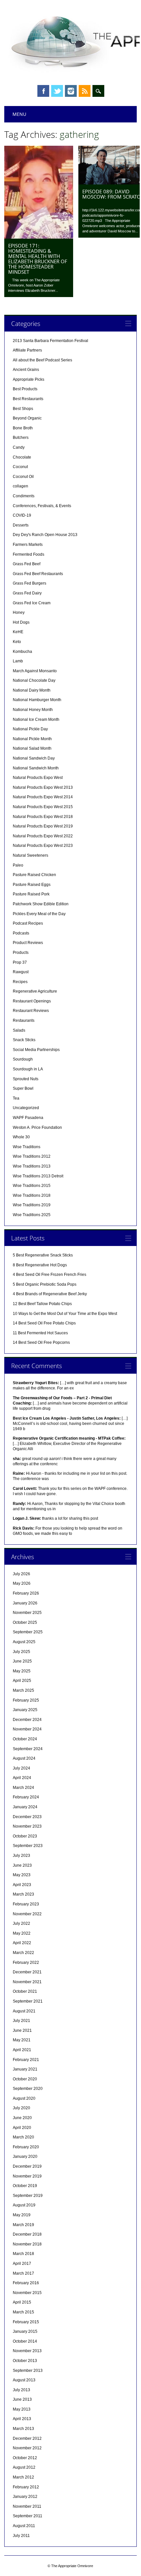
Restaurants (24, 1020)
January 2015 (25, 2331)
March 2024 (23, 1788)
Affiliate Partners (27, 350)
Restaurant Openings (32, 1001)
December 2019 (27, 2166)
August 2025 (24, 1642)
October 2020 (25, 2079)
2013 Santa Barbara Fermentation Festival (50, 341)
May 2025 (22, 1671)
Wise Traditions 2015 (32, 1186)
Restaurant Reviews (31, 1011)
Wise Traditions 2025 (32, 1215)
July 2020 (21, 2108)
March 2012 (23, 2477)
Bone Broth (23, 428)
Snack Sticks (24, 1040)
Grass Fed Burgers (30, 583)
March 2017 (23, 2273)
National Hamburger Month (37, 700)
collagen (20, 486)
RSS (85, 91)
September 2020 (28, 2089)
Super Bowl (23, 1088)
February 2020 (26, 2147)
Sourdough (23, 1059)
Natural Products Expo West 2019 (43, 826)
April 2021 (22, 2050)
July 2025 (21, 1652)
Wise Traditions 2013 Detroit (38, 1176)
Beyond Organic (27, 418)
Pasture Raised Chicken (34, 875)
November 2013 (27, 2351)
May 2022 (22, 1933)
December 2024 (27, 1720)
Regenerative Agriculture (35, 991)
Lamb (18, 661)
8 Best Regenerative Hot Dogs (40, 1265)
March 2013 (23, 2429)
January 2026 (25, 1603)
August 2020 (24, 2098)
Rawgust (21, 972)
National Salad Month (32, 748)
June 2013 (22, 2399)
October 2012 (25, 2458)
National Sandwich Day (34, 758)
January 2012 (25, 2497)
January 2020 (25, 2157)
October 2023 (25, 1836)
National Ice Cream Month (36, 719)
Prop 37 (20, 962)
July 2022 (21, 1923)
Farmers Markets (28, 545)
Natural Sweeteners (30, 855)
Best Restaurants (28, 399)
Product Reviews (28, 943)
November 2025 (27, 1613)
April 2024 (22, 1778)
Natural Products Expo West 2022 (43, 836)
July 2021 (21, 2021)
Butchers (21, 438)
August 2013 (24, 2380)
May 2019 (22, 2215)
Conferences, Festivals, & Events (42, 506)
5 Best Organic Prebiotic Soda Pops (45, 1284)
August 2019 (24, 2205)
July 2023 (21, 1856)
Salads (19, 1030)
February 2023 (26, 1904)
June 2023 (22, 1865)
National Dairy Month (32, 690)
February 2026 (26, 1593)
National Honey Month (33, 710)
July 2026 (21, 1574)
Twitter (57, 91)
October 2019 (25, 2186)
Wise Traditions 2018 (32, 1195)
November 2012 (27, 2448)
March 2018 (23, 2254)
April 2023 (22, 1885)
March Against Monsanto (35, 671)
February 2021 (26, 2060)
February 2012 (26, 2487)
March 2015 (23, 2312)
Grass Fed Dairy (27, 593)
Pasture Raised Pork (31, 894)
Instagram (71, 91)
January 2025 (25, 1710)
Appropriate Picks (29, 379)
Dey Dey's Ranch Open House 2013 (45, 535)
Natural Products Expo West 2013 (43, 787)
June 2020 (22, 2118)
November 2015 (27, 2293)
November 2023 (27, 1826)
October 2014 (25, 2341)
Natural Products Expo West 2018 (43, 817)
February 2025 (26, 1700)
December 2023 (27, 1817)
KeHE (18, 632)
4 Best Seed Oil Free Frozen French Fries (50, 1275)
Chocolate (22, 457)
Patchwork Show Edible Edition (41, 904)
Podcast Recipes (28, 923)
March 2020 (23, 2137)
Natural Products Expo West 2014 (43, 797)
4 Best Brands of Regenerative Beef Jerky (50, 1294)
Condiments (24, 496)
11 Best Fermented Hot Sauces (40, 1333)
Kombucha (22, 652)
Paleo (18, 865)
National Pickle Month (32, 739)
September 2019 (28, 2196)
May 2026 (22, 1583)
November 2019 (27, 2176)
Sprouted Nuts (26, 1079)
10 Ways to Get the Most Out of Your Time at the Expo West (65, 1314)
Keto (17, 642)
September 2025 (28, 1632)
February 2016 (26, 2283)
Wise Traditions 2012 (32, 1156)
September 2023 (28, 1846)
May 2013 (22, 2409)
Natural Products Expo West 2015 (43, 807)
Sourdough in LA (28, 1069)
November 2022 (27, 1914)
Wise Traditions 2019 (32, 1205)
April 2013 (22, 2419)
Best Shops (23, 409)
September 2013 (28, 2371)
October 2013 (25, 2361)
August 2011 (24, 2526)
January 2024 (25, 1807)
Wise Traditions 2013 (32, 1166)
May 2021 (22, 2040)
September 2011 (28, 2516)
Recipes (20, 982)
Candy (19, 447)
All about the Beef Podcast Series (42, 360)
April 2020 (22, 2128)
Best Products (25, 389)
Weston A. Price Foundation (37, 1127)
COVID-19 (22, 515)
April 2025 (22, 1681)
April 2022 (22, 1943)
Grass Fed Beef (27, 564)
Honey (19, 612)
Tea (16, 1098)
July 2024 (21, 1768)
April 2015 (22, 2302)
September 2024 (28, 1749)
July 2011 (21, 2536)
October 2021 (25, 1991)
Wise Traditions (27, 1147)
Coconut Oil (23, 477)
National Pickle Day (30, 729)
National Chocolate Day (34, 680)
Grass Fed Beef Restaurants (38, 574)
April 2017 (22, 2264)
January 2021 (25, 2069)
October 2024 (25, 1739)
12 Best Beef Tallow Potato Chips (42, 1304)
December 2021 (27, 1972)
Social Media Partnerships (36, 1050)
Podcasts (21, 933)
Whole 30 (21, 1137)
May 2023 (22, 1875)
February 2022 (26, 1963)
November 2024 (27, 1729)
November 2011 (27, 2506)
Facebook (43, 91)
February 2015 (26, 2322)
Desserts (21, 525)
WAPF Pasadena (28, 1118)
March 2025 (23, 1690)
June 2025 (22, 1661)
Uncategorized (26, 1108)
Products (21, 953)
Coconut (20, 467)
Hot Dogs (21, 622)
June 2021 (22, 2030)
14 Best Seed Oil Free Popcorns (41, 1342)
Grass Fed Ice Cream (32, 603)
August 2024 (24, 1758)
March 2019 (23, 2225)
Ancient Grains (26, 370)
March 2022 (23, 1953)
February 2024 (26, 1797)
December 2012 (27, 2438)
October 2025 (25, 1622)
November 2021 (27, 1982)
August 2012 (24, 2467)
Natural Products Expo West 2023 (43, 846)
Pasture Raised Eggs (32, 885)
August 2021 (24, 2011)
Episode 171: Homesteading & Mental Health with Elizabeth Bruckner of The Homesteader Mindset (38, 259)
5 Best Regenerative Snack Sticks (43, 1255)
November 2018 (27, 2244)
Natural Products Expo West (38, 778)
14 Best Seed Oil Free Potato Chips (44, 1323)
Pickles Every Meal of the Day (39, 914)
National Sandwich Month (36, 768)
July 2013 (21, 2390)
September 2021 (28, 2001)
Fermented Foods (29, 554)
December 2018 (27, 2234)
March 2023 (23, 1894)
